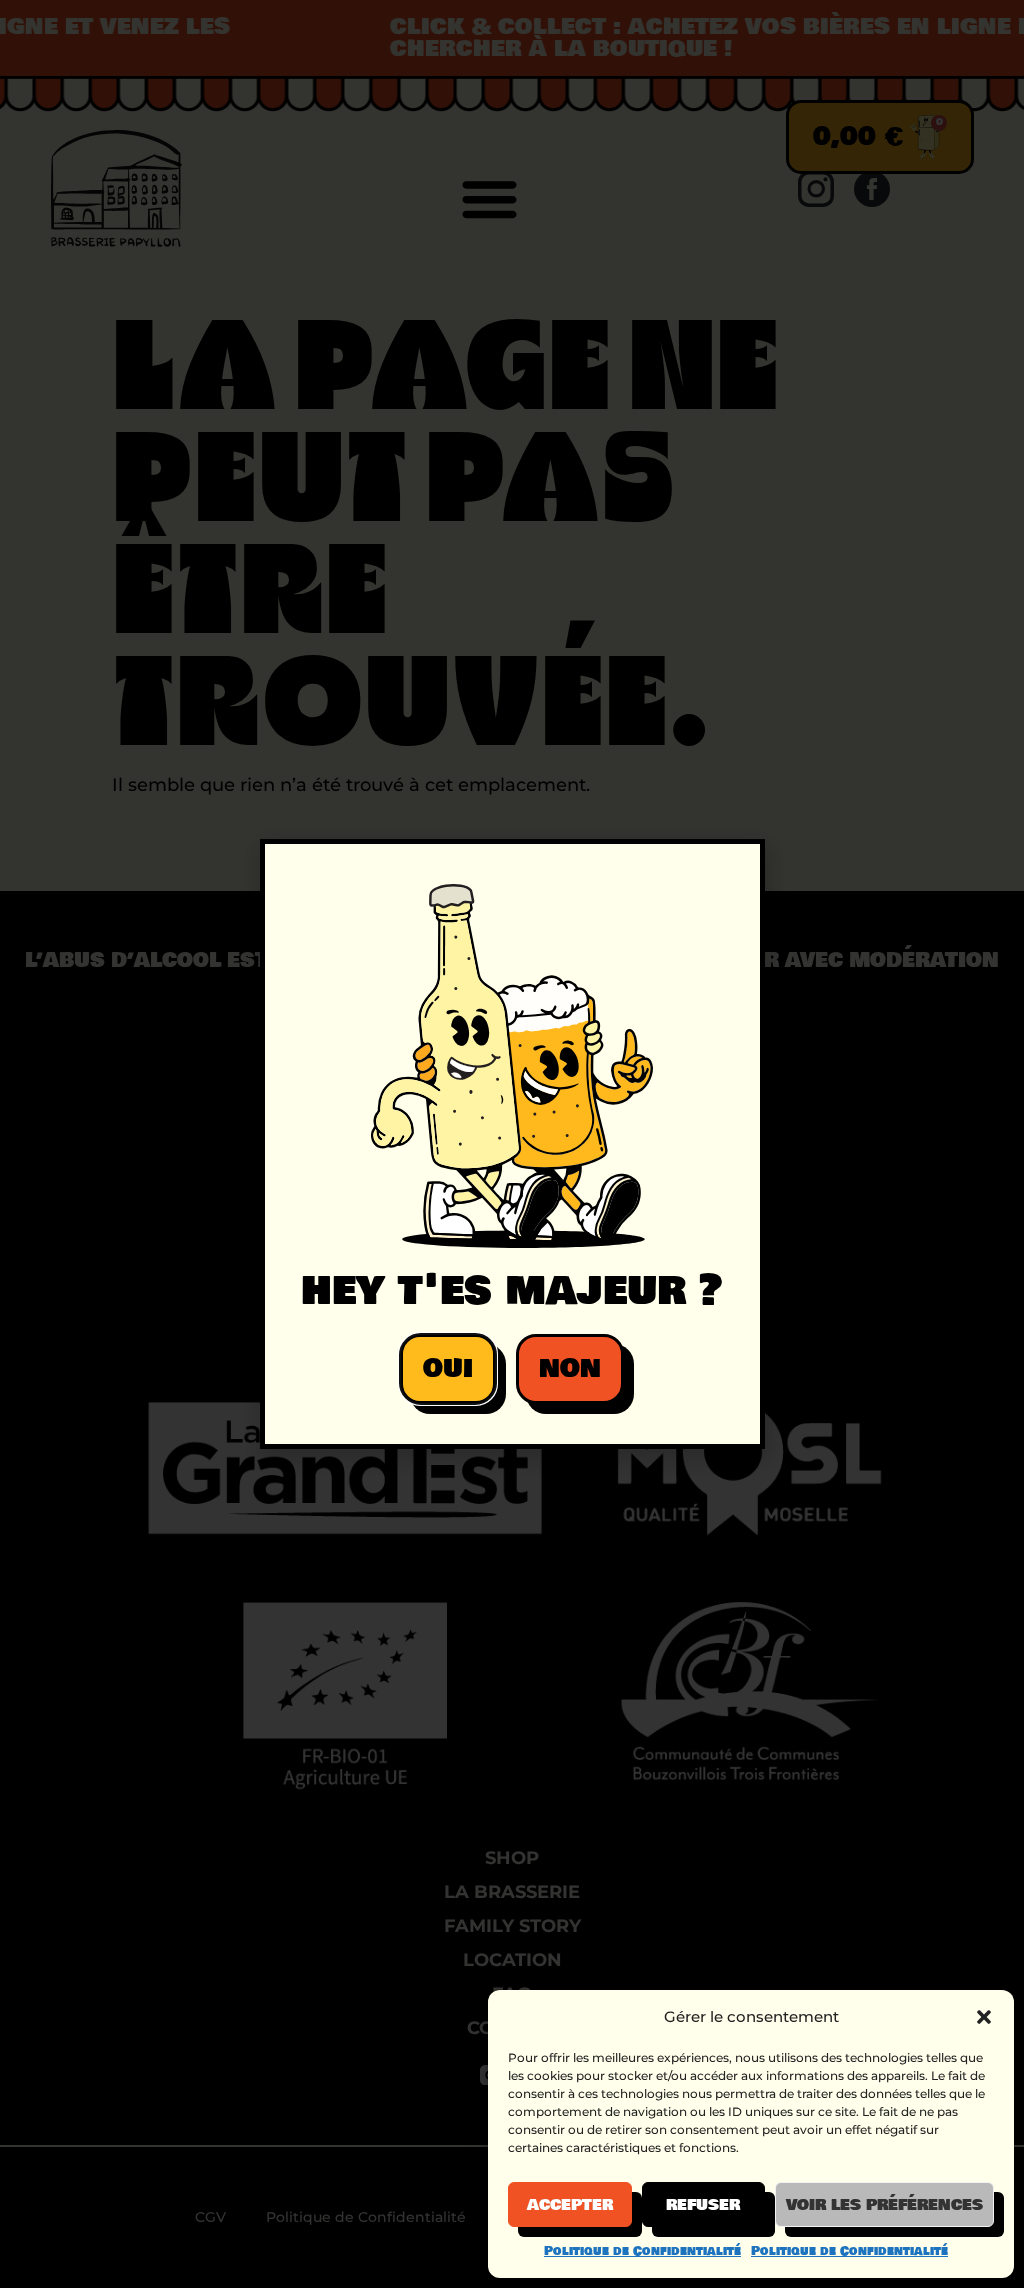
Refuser (703, 2205)
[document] (512, 1144)
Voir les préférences (884, 2205)
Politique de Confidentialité (642, 2251)
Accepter (570, 2205)
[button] (984, 2017)
